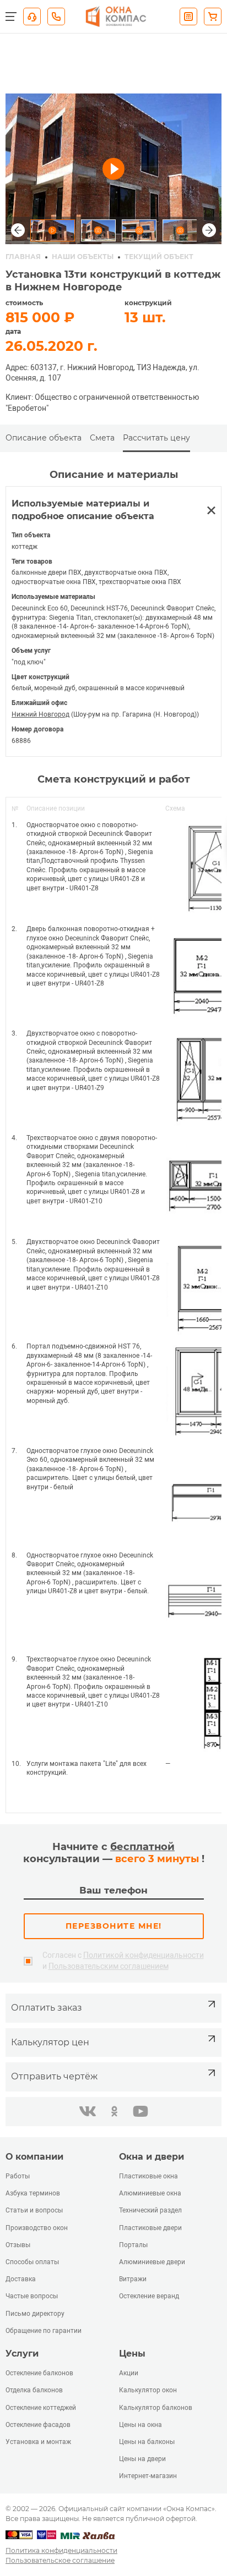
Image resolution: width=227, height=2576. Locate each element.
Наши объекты (83, 257)
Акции (129, 2373)
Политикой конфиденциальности (144, 1955)
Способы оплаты (32, 2262)
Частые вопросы (32, 2296)
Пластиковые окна (148, 2176)
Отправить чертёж (54, 2076)
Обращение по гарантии (44, 2331)
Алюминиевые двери (152, 2262)
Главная (23, 257)
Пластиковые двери (150, 2228)
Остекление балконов (39, 2373)
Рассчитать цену (156, 438)
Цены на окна (140, 2425)
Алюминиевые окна (150, 2193)
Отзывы (18, 2245)
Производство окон (37, 2228)
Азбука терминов (33, 2193)
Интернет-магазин (148, 2476)
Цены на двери (142, 2459)
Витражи (133, 2279)
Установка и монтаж (38, 2442)
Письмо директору (35, 2314)
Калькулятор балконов (156, 2408)
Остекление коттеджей (41, 2408)
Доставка (21, 2279)
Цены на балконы (147, 2442)
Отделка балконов (34, 2390)
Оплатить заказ (47, 2008)
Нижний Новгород (40, 714)
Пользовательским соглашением (109, 1966)
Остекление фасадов (38, 2425)
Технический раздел (150, 2210)
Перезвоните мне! (114, 1926)
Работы (18, 2176)
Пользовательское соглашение (60, 2560)
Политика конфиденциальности (61, 2550)
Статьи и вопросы (34, 2210)
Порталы (133, 2245)
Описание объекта (44, 438)
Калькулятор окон (148, 2390)
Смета (102, 438)
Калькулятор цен (50, 2042)
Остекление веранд (149, 2296)
